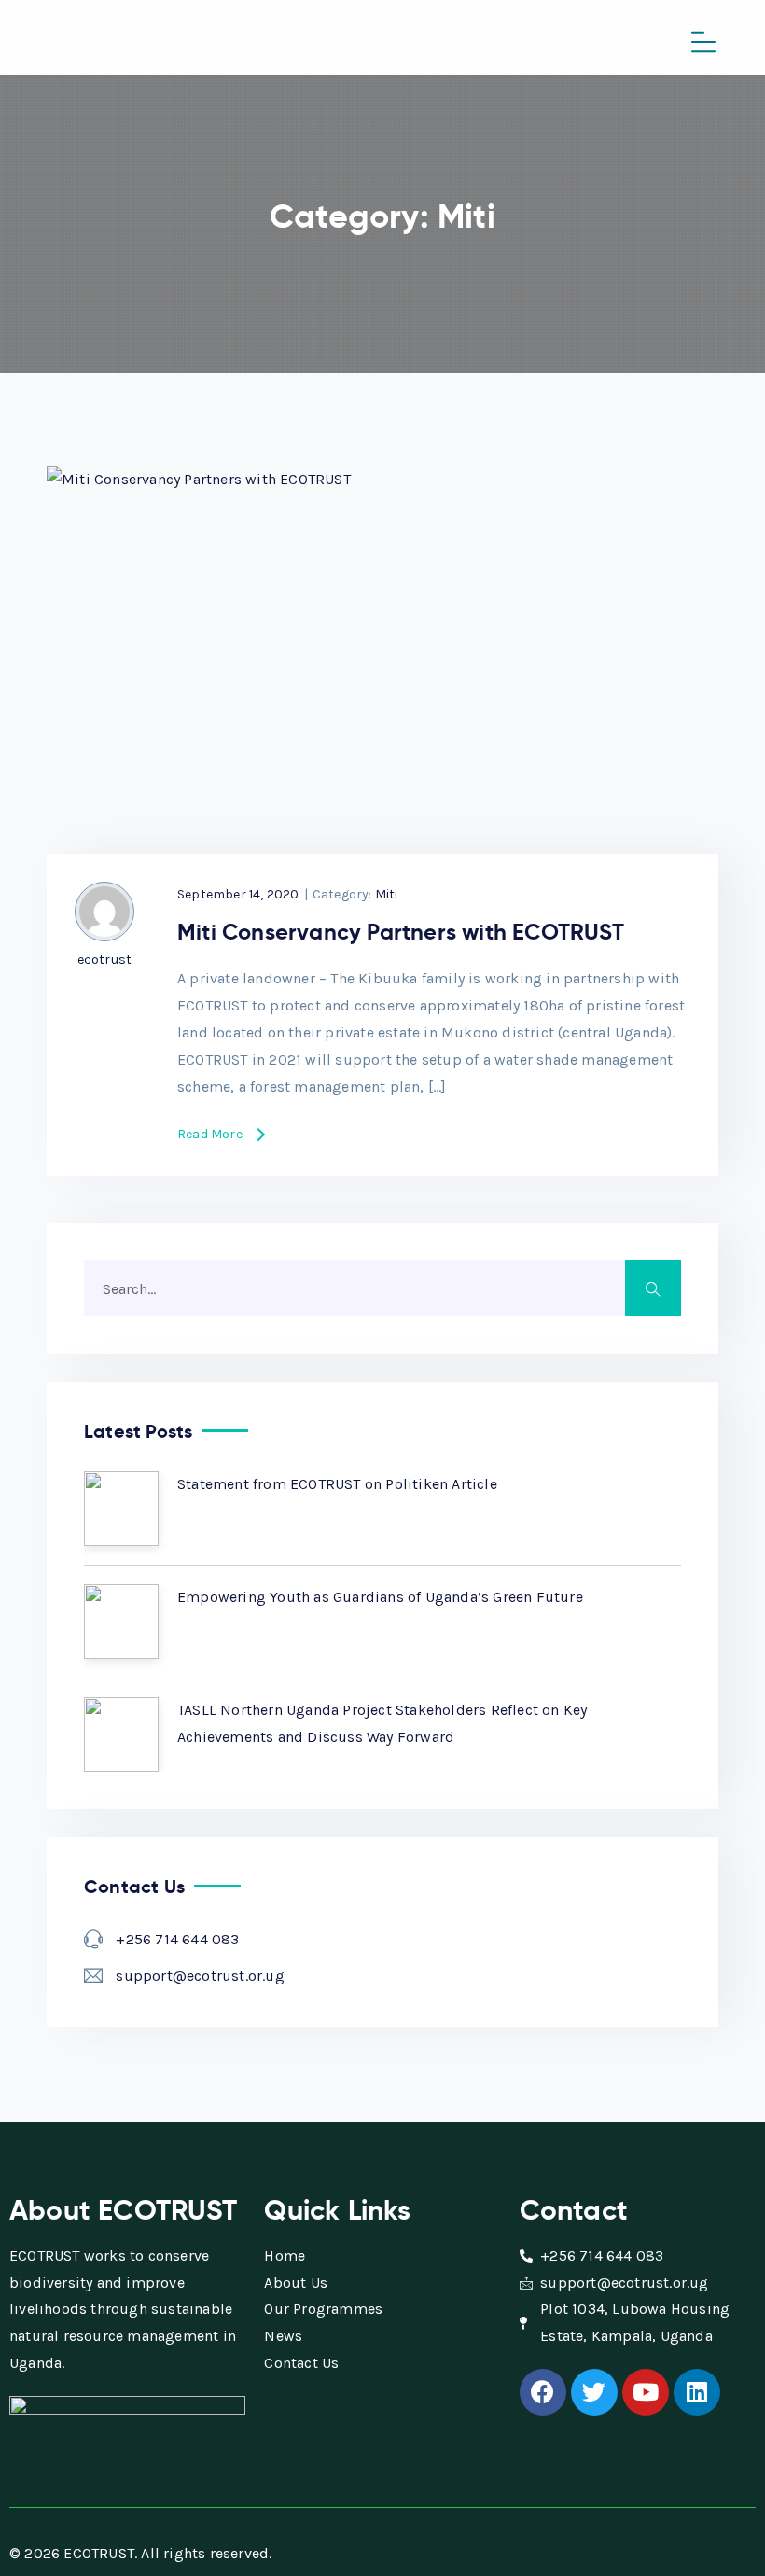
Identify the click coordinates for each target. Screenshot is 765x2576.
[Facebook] (543, 2392)
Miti (387, 894)
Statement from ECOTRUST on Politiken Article (337, 1484)
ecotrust (105, 960)
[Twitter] (594, 2392)
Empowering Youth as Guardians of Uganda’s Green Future (380, 1597)
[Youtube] (646, 2392)
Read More (210, 1135)
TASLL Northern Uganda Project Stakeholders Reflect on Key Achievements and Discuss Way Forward (382, 1723)
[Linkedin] (697, 2392)
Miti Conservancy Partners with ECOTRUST (401, 932)
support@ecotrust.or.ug (200, 1976)
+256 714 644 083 (177, 1939)
